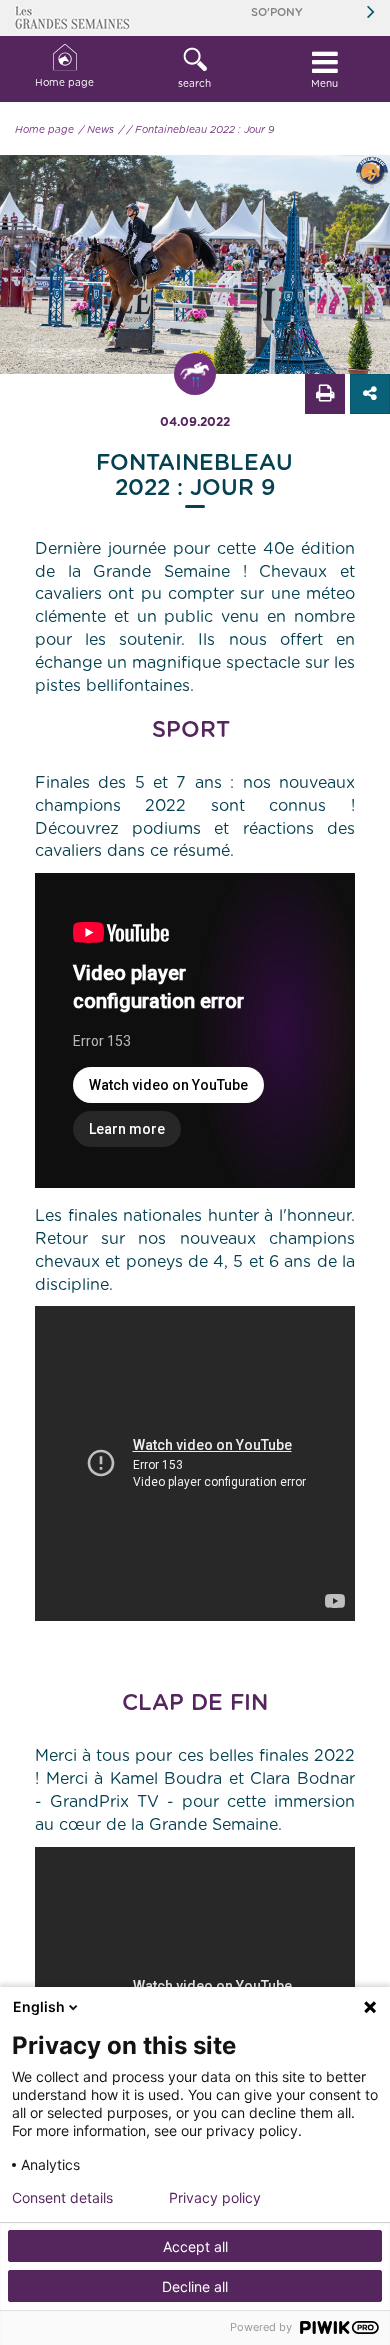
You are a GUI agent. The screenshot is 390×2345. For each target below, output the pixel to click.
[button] (195, 69)
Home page (64, 83)
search (194, 84)
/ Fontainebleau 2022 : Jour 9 (200, 130)
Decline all (195, 2286)
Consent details (62, 2198)
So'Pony (277, 12)
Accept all (195, 2246)
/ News (96, 130)
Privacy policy (215, 2198)
